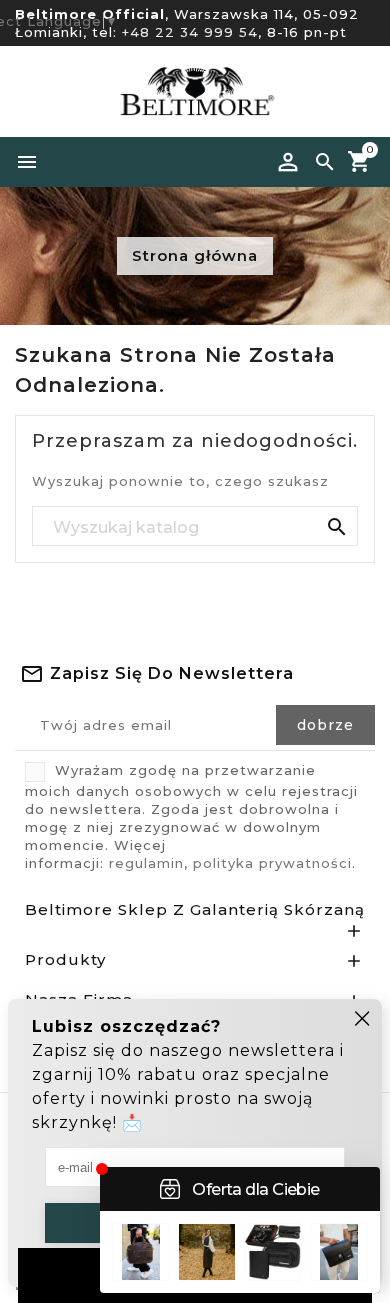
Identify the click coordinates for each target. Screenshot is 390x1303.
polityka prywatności (272, 863)
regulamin (146, 863)
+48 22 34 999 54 (190, 32)
